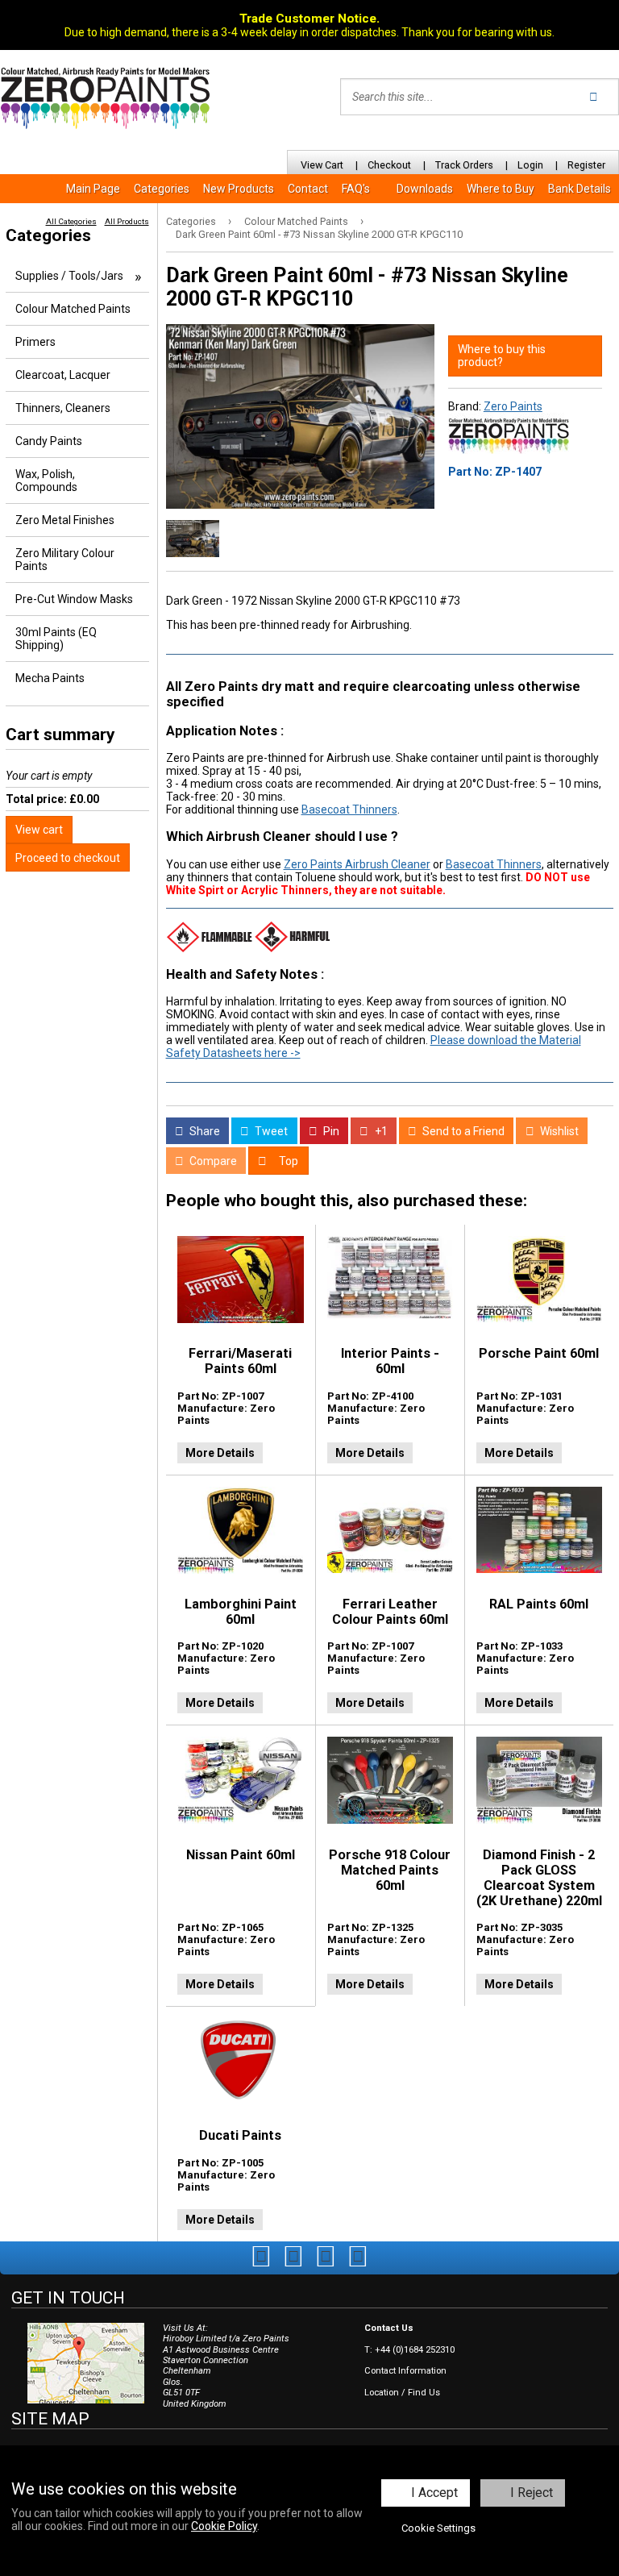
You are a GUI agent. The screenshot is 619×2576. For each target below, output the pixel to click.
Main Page (93, 189)
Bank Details (580, 189)
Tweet (270, 1131)
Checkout (389, 165)
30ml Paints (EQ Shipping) (56, 639)
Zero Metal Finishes (65, 520)
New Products (239, 189)
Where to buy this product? (502, 356)
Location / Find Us (402, 2393)
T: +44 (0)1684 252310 (409, 2350)
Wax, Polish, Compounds (46, 481)
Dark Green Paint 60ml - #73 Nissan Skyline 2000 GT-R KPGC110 (319, 234)
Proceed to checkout (68, 858)
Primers (35, 342)
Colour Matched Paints (296, 221)
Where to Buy (501, 189)
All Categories (71, 221)
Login (530, 165)
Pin (330, 1131)
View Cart (322, 165)
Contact (308, 189)
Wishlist (558, 1131)
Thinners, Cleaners (63, 408)
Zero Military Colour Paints (65, 560)
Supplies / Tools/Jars (69, 276)
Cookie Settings (438, 2528)
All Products (127, 221)
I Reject (532, 2493)
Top (287, 1161)
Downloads (425, 189)
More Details (220, 1453)
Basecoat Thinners (349, 809)
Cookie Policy (224, 2526)
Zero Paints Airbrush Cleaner (357, 864)
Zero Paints (513, 406)
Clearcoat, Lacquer (63, 375)
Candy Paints (49, 441)
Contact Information (405, 2371)
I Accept (434, 2493)
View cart (39, 830)
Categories (162, 189)
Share (204, 1131)
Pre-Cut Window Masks (74, 599)
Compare (212, 1161)
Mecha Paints (50, 678)
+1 (380, 1131)
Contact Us (389, 2328)
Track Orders (464, 165)
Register (586, 165)
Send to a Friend (462, 1131)
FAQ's (356, 189)
